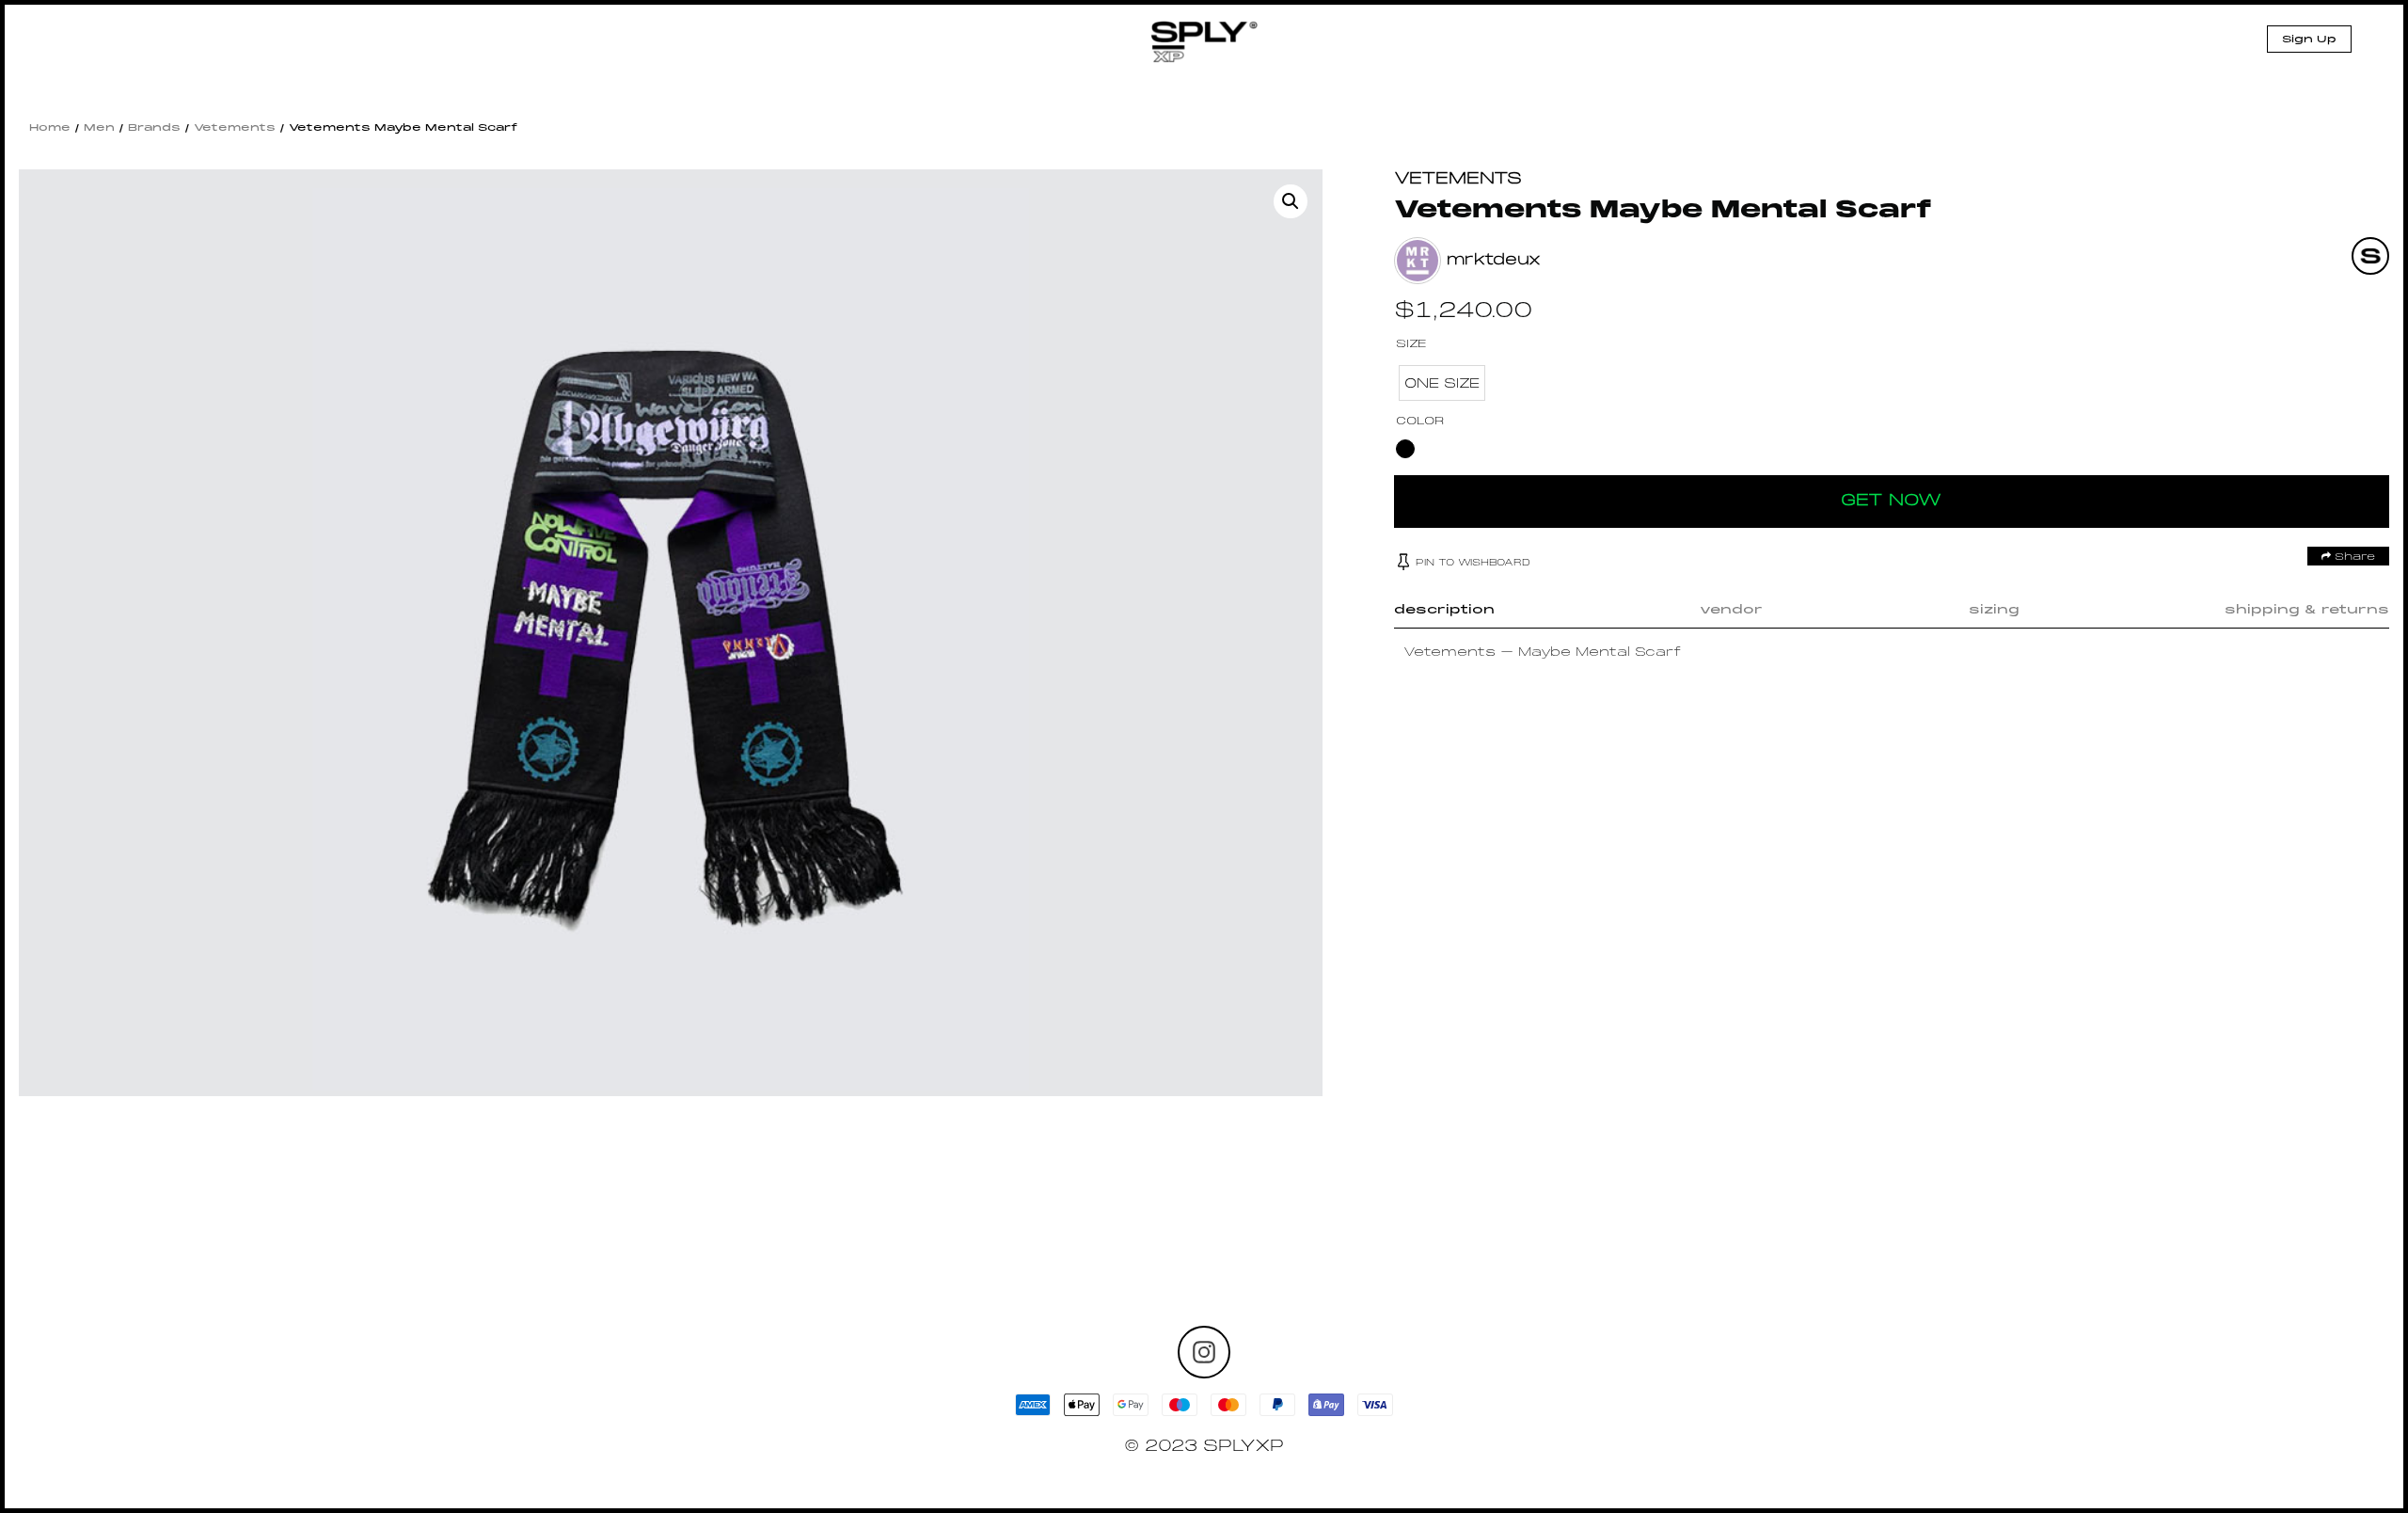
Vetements (235, 128)
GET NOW (1891, 501)
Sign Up (2309, 40)
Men (99, 128)
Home (50, 128)
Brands (154, 128)
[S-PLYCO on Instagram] (1204, 1352)
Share (2353, 557)
